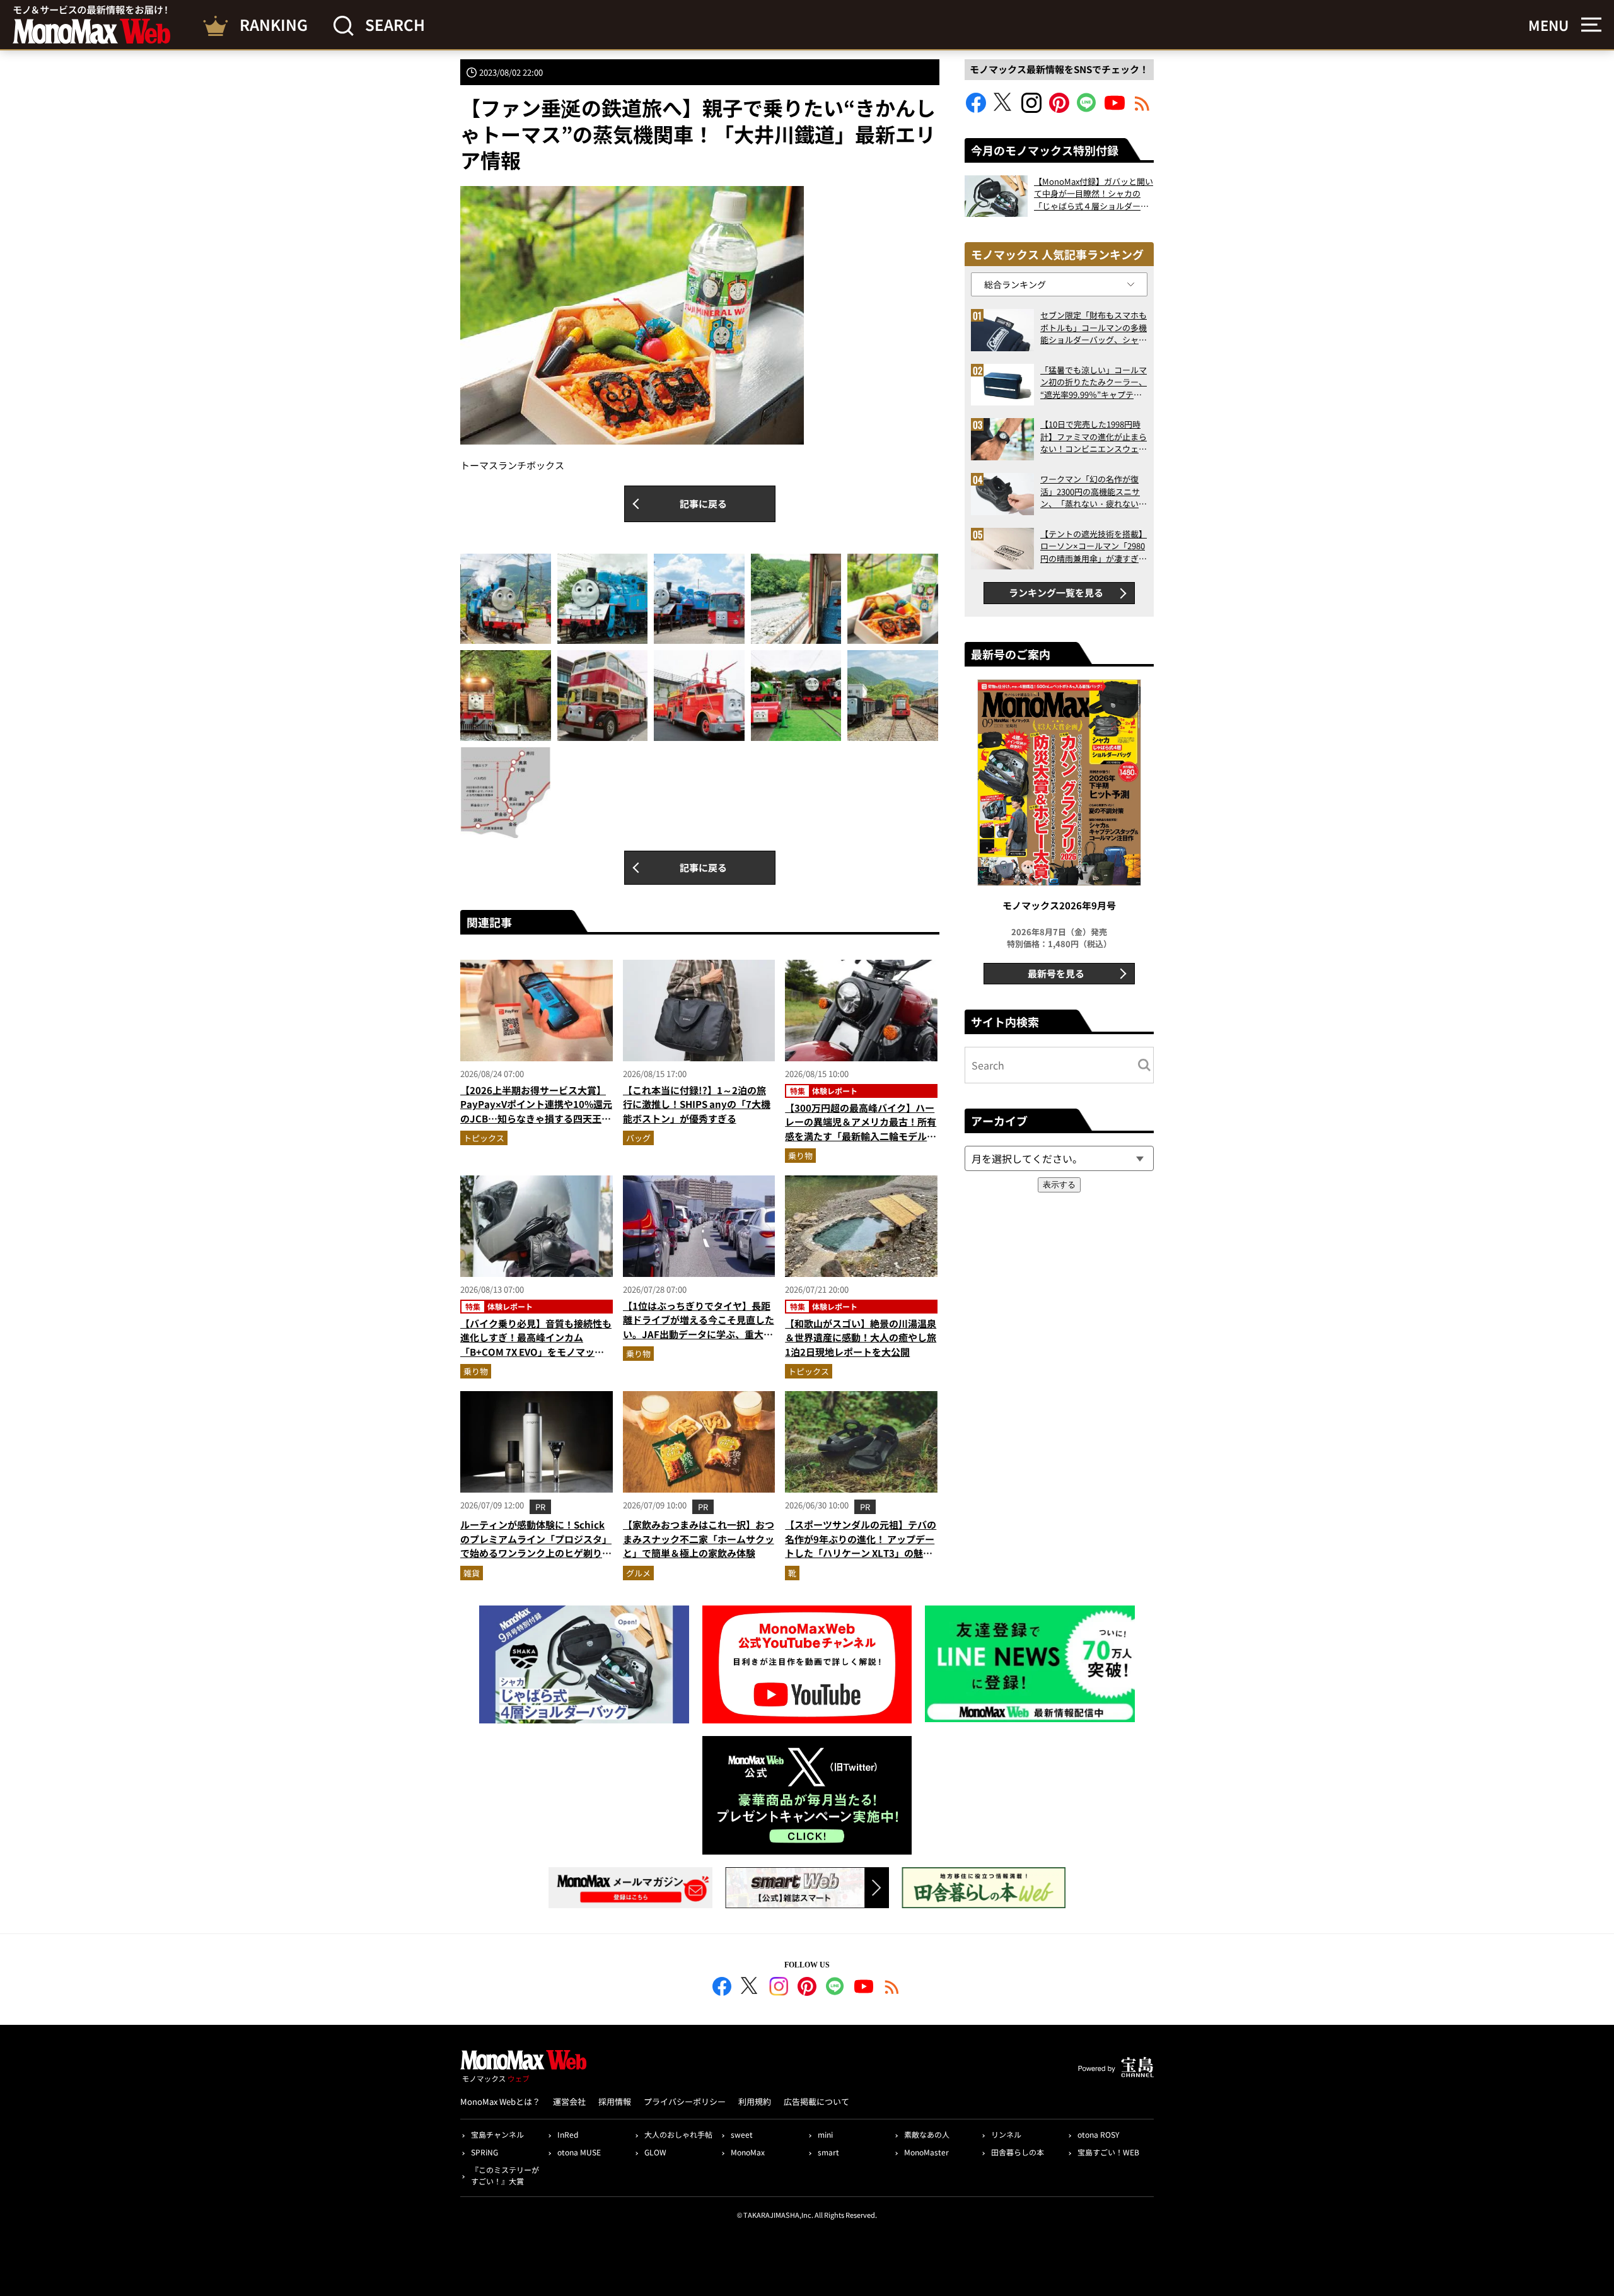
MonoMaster (926, 2152)
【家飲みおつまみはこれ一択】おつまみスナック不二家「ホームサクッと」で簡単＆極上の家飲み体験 (699, 1539)
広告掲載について (816, 2101)
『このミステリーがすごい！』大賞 (505, 2175)
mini (825, 2134)
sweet (742, 2134)
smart (828, 2152)
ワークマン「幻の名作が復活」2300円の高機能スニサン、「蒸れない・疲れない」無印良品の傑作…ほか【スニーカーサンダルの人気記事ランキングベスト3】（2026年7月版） (1094, 492)
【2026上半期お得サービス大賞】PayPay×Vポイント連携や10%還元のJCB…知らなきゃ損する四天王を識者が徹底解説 (536, 1111)
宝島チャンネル (497, 2134)
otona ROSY (1098, 2134)
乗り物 (800, 1156)
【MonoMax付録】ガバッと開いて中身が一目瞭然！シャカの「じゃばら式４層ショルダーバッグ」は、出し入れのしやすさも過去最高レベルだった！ (1094, 194)
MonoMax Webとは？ (500, 2101)
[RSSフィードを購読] (1142, 109)
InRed (568, 2134)
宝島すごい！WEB (1108, 2152)
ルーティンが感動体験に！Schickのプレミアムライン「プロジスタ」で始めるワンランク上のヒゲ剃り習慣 (536, 1546)
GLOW (655, 2152)
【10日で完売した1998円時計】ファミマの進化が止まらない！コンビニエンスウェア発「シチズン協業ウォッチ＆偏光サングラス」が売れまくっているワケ (1094, 437)
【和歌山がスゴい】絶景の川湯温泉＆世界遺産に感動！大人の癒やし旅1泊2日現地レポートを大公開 (861, 1337)
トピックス (484, 1138)
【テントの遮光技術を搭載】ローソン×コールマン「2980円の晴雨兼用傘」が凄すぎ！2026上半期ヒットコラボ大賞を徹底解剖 (1094, 546)
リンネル (1006, 2134)
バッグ (638, 1138)
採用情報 (615, 2101)
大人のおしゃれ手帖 (678, 2134)
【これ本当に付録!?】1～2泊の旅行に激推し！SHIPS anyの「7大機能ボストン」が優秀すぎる (697, 1104)
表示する (1059, 1185)
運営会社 (569, 2101)
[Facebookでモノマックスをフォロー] (976, 109)
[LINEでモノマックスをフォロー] (1087, 109)
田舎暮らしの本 (1018, 2152)
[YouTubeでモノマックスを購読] (1115, 109)
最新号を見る (1056, 973)
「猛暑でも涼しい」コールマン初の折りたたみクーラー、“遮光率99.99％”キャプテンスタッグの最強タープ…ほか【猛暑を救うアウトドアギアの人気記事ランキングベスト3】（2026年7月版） (1094, 382)
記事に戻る (703, 504)
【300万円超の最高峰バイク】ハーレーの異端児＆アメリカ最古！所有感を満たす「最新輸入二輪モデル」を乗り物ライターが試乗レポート (861, 1129)
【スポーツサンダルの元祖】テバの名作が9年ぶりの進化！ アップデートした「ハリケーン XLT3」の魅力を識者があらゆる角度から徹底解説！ (861, 1553)
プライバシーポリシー (685, 2101)
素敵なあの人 (927, 2134)
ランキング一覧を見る (1056, 592)
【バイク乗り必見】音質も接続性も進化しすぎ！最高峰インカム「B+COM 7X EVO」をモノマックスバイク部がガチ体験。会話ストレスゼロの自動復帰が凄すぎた (536, 1352)
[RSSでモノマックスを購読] (892, 1988)
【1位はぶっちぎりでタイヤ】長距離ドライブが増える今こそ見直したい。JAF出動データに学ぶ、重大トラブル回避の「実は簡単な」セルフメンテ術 (699, 1334)
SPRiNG (485, 2152)
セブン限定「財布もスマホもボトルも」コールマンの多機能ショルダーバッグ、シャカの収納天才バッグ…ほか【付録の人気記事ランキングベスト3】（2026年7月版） (1094, 328)
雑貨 (472, 1573)
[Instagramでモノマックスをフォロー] (1031, 109)
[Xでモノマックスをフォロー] (1004, 109)
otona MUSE (579, 2152)
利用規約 (755, 2101)
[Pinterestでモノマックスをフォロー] (1059, 109)
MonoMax (748, 2152)
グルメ (638, 1573)
